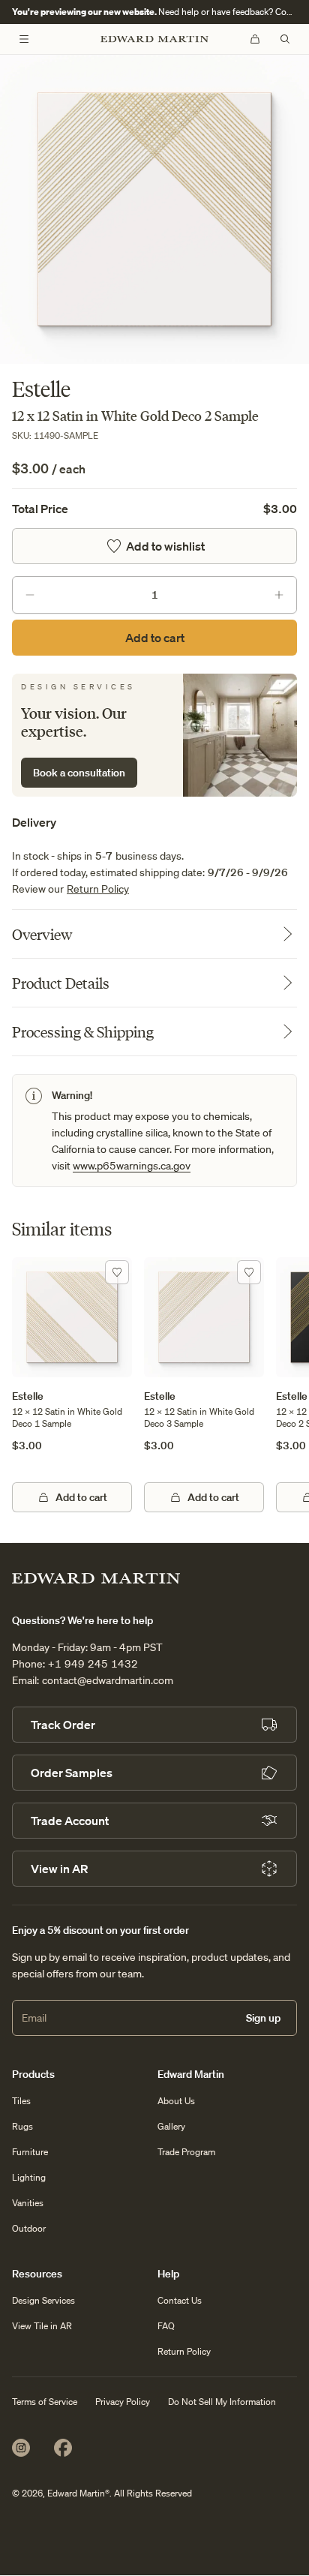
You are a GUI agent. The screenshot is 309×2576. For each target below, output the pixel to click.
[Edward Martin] (154, 39)
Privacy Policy (123, 2402)
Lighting (29, 2177)
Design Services (43, 2300)
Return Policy (98, 889)
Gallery (171, 2126)
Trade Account (70, 1821)
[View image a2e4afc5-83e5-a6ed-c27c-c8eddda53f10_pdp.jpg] (154, 209)
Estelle (28, 1396)
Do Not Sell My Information (222, 2402)
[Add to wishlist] (117, 1272)
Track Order (63, 1725)
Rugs (22, 2126)
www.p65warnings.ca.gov (132, 1166)
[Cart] (255, 39)
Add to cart (155, 638)
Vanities (28, 2203)
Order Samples (72, 1773)
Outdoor (29, 2228)
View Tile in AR (42, 2326)
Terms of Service (45, 2402)
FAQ (166, 2326)
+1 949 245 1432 (93, 1664)
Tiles (21, 2101)
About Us (176, 2101)
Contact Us (180, 2300)
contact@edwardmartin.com (108, 1680)
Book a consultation (79, 773)
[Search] (285, 39)
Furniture (30, 2152)
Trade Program (186, 2152)
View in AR (59, 1869)
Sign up (263, 2018)
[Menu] (24, 39)
